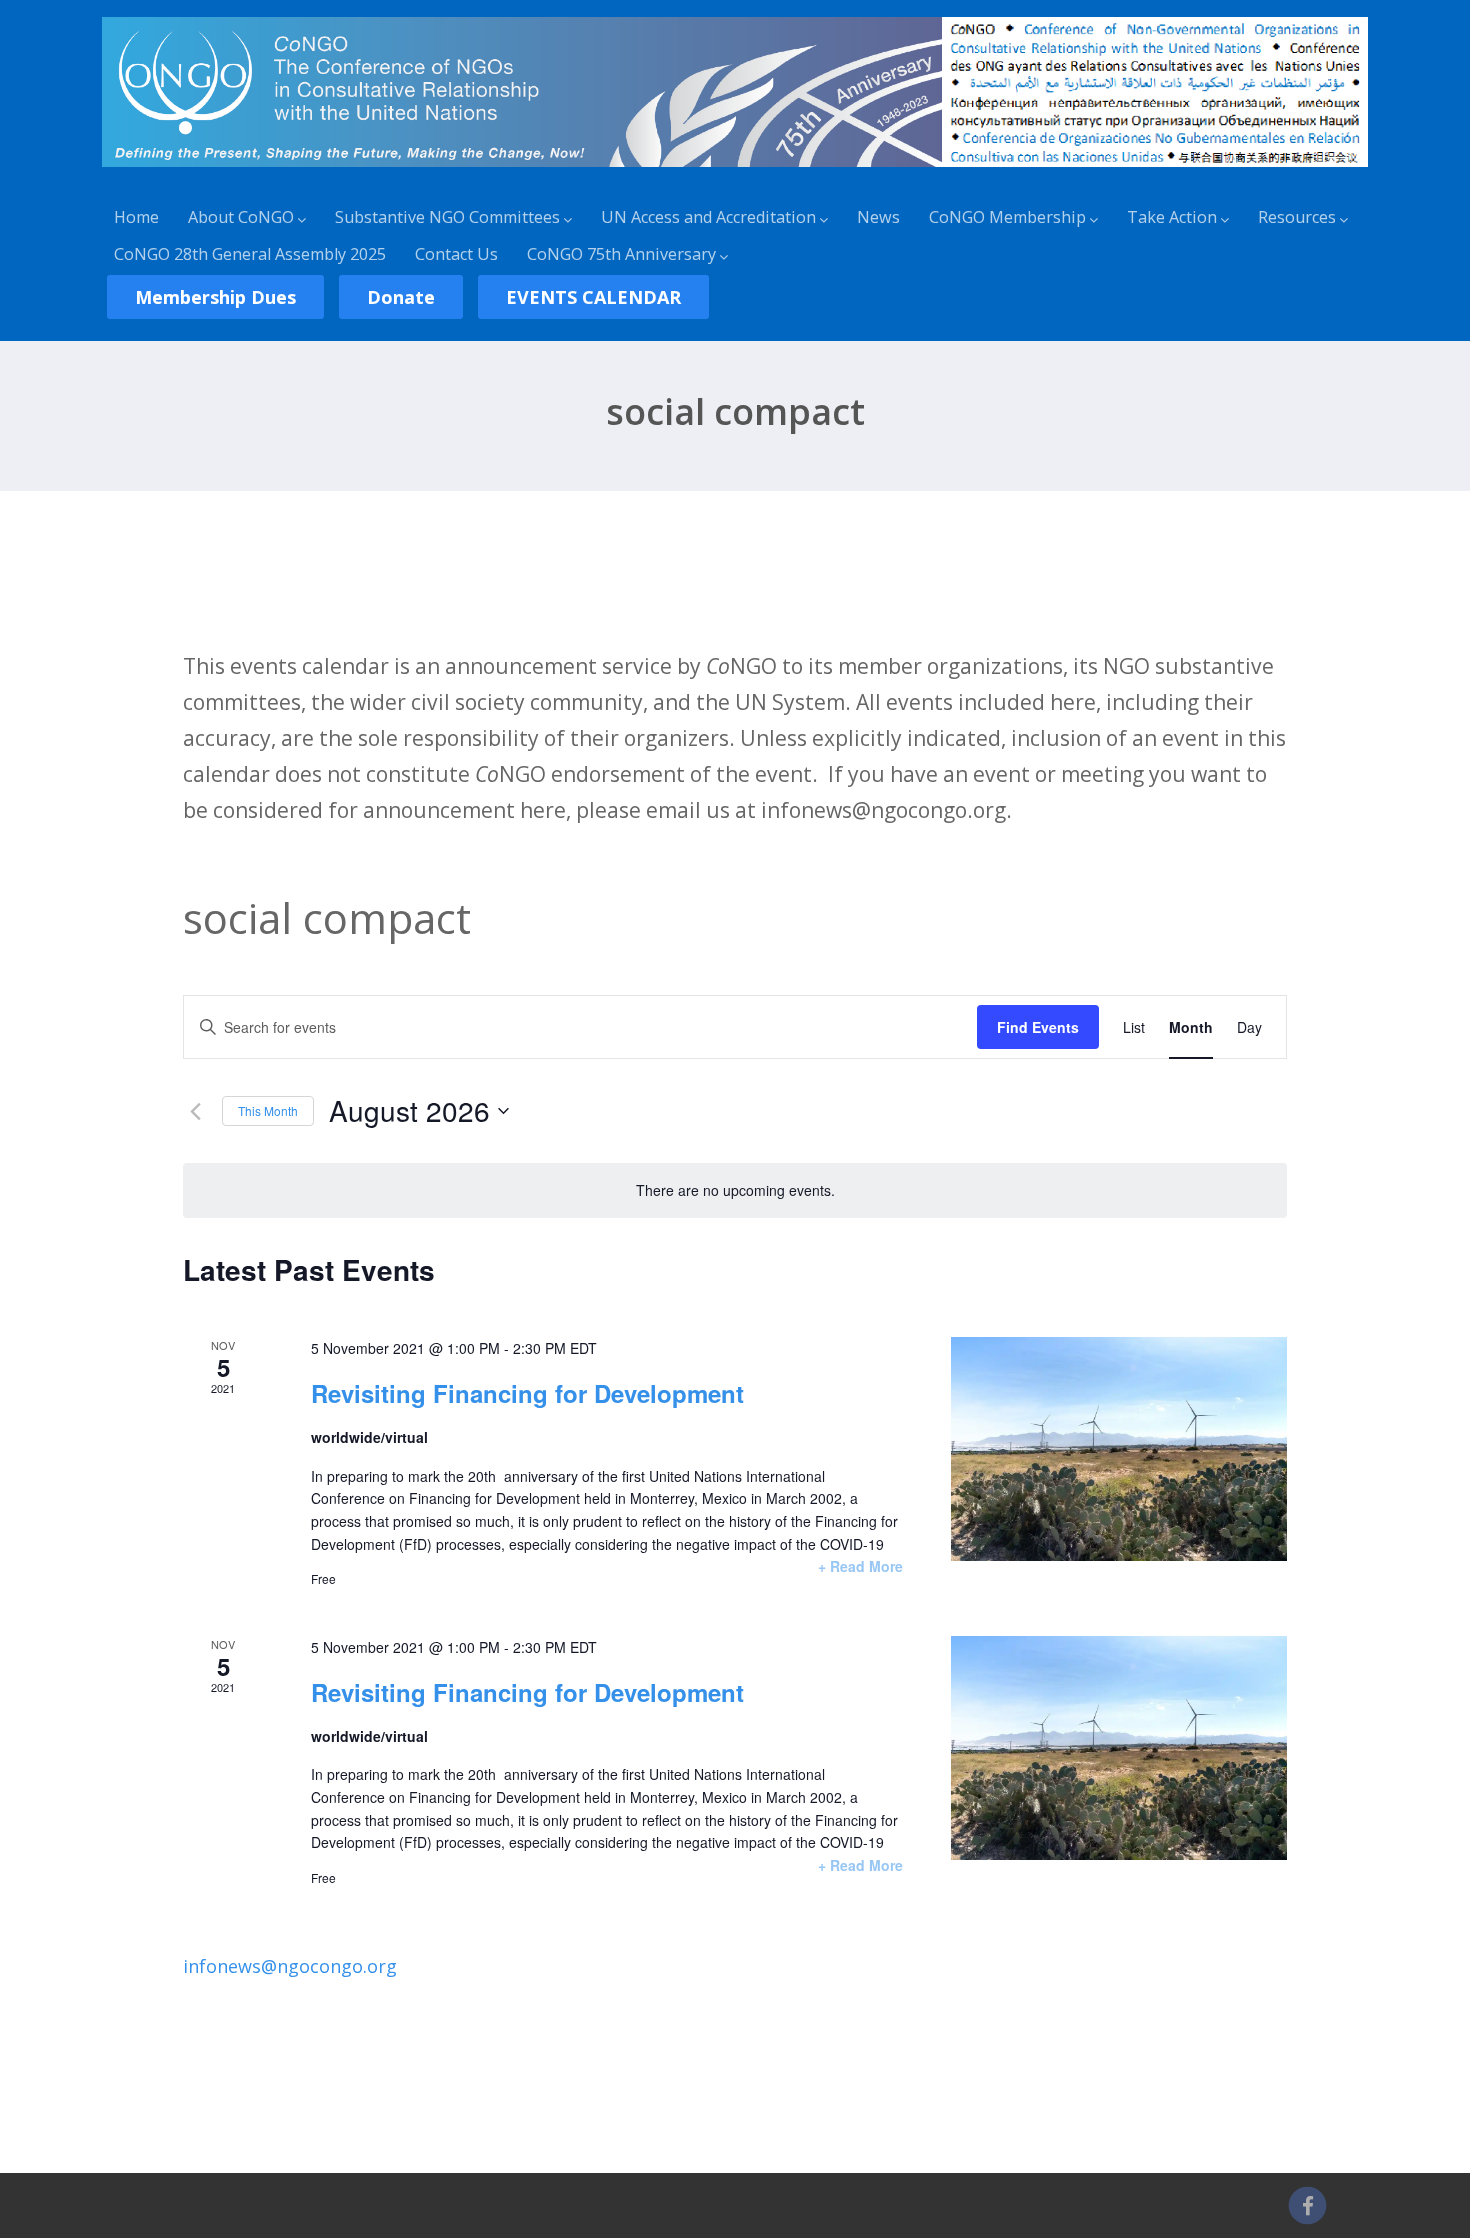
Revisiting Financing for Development (527, 1393)
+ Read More (860, 1566)
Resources (1297, 217)
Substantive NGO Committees (447, 217)
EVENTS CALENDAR (593, 297)
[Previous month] (195, 1111)
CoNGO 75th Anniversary (621, 254)
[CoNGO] (735, 170)
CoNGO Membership (1007, 217)
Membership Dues (215, 297)
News (878, 217)
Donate (401, 297)
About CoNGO (241, 217)
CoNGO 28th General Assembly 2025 (250, 254)
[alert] (734, 1190)
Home (136, 217)
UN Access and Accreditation (708, 217)
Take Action (1172, 217)
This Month (268, 1110)
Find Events (1038, 1027)
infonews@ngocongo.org (290, 1966)
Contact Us (456, 254)
